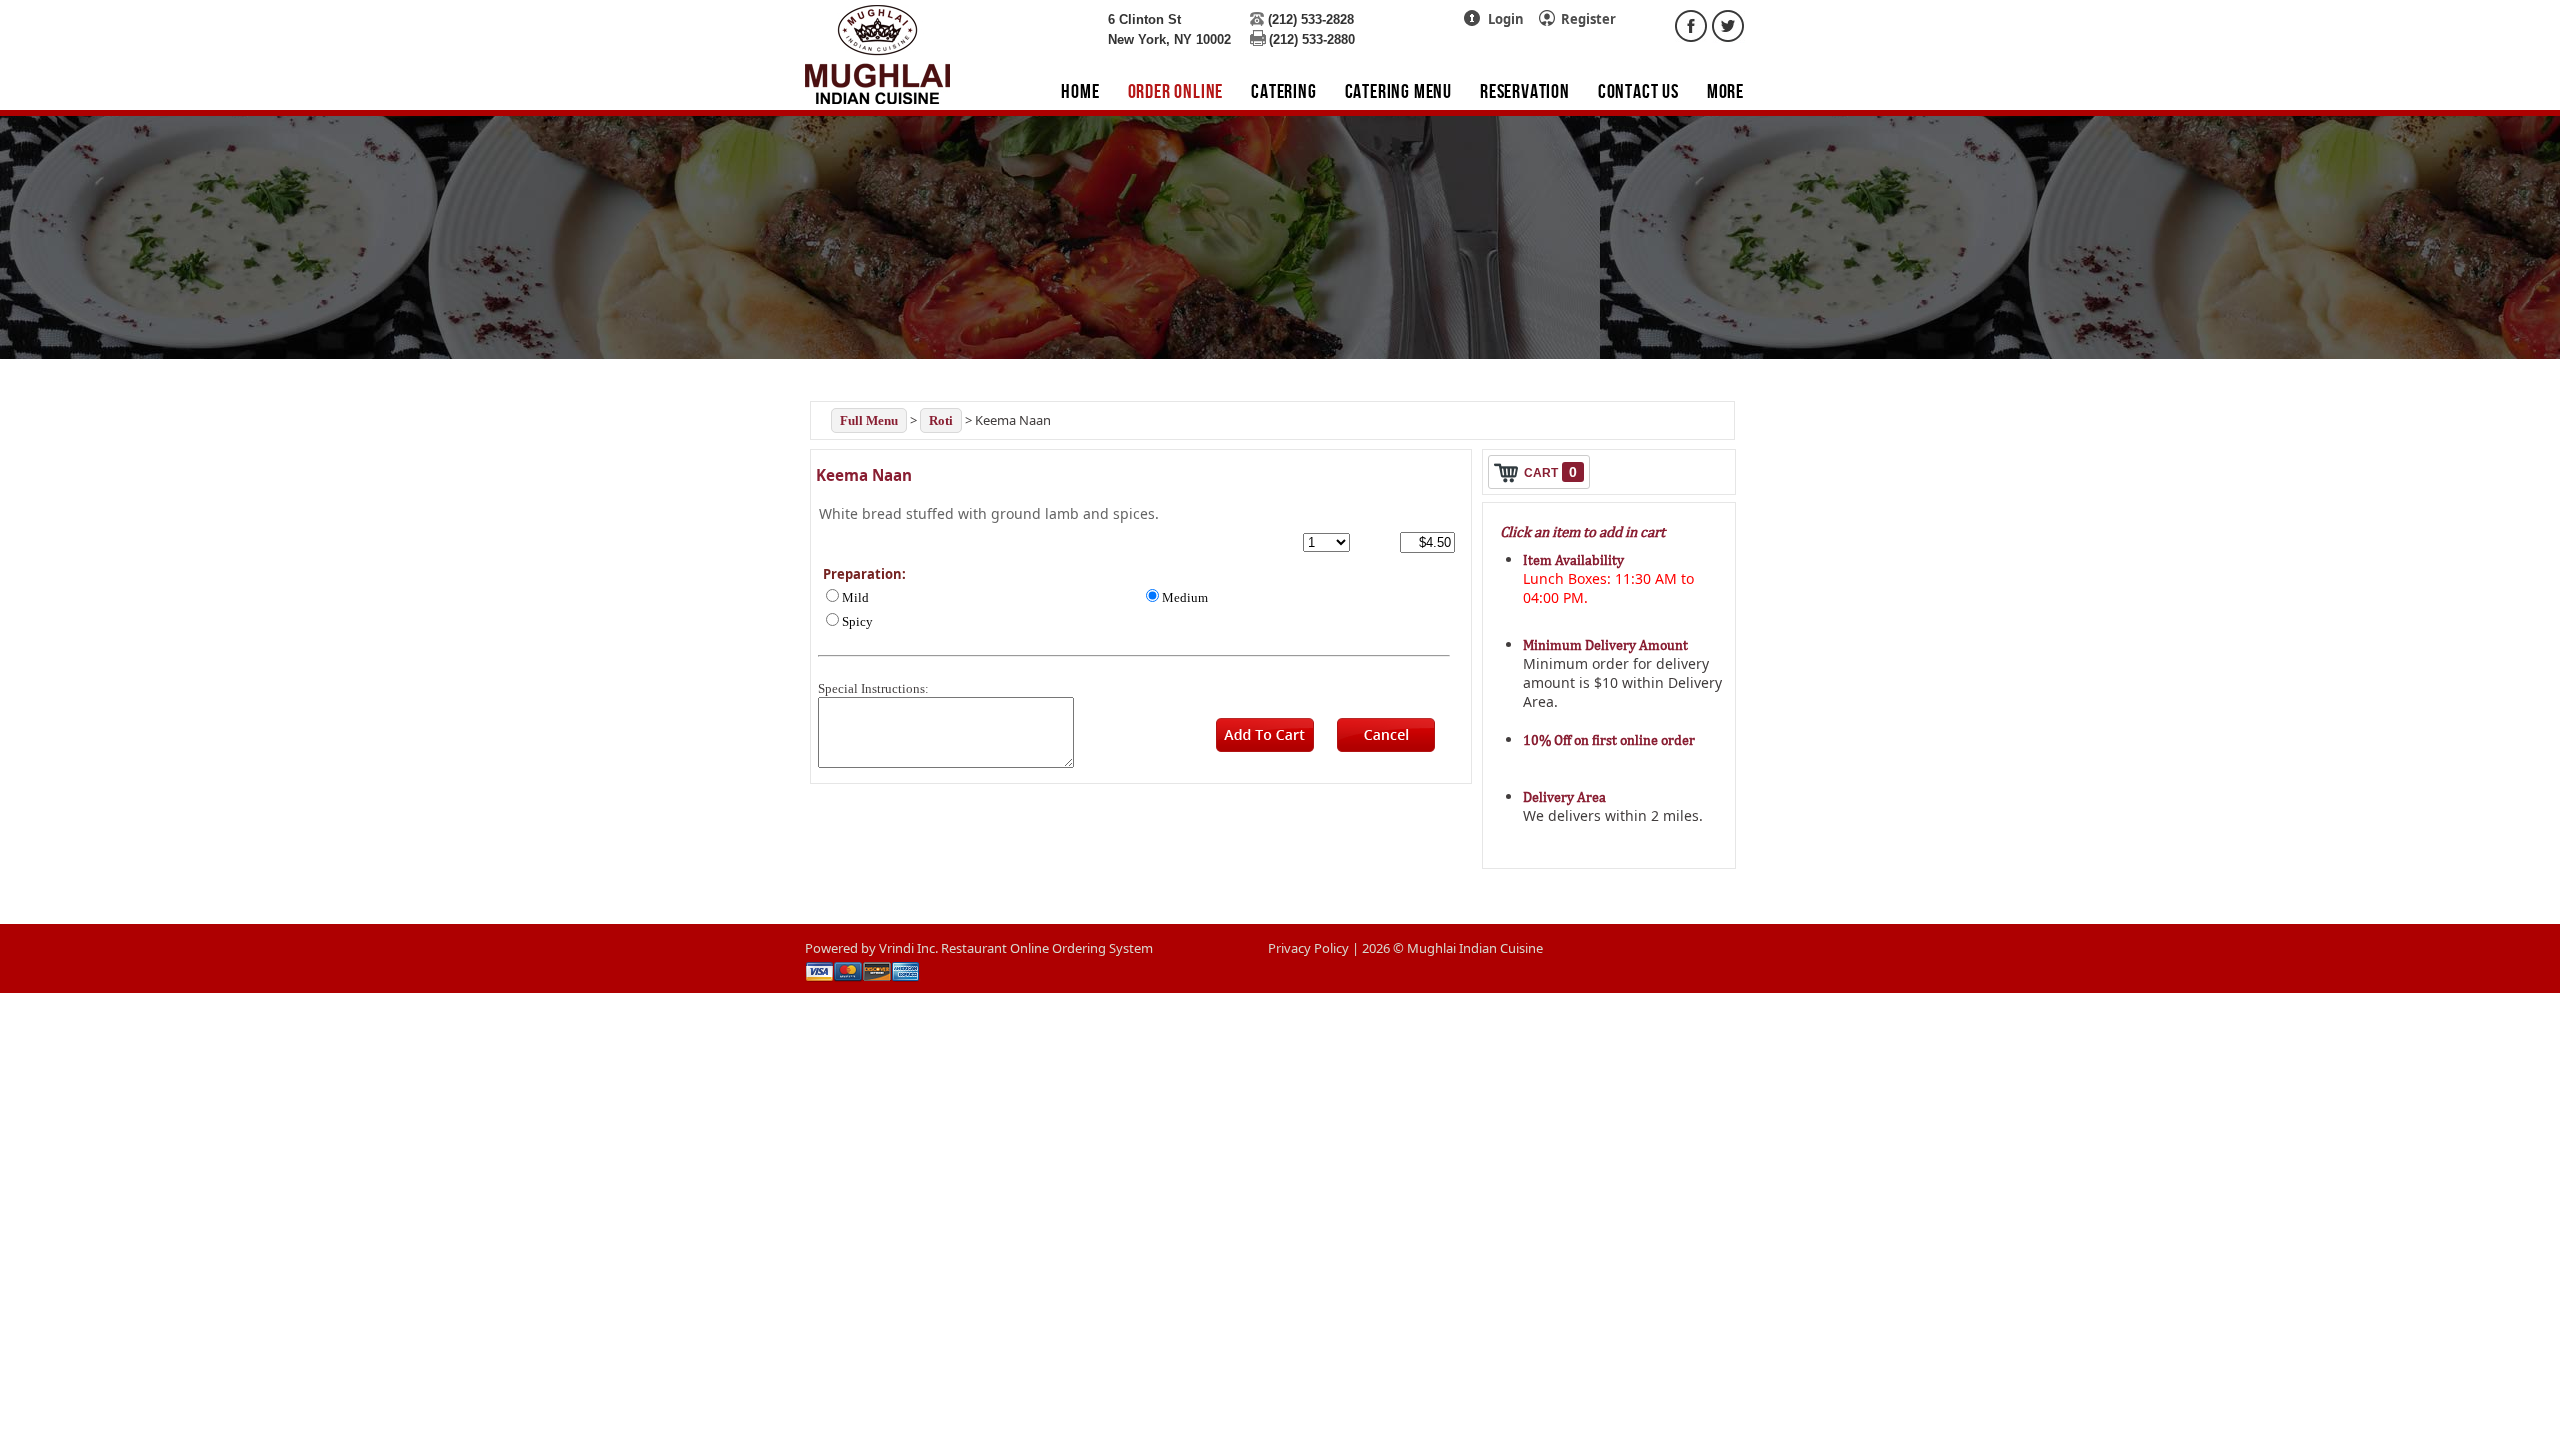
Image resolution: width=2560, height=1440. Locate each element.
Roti (941, 420)
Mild (855, 597)
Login (1506, 19)
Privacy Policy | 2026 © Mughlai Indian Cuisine (1405, 948)
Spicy (857, 621)
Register (1588, 19)
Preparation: (864, 574)
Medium (1185, 597)
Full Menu (869, 420)
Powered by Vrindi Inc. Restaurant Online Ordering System (979, 948)
